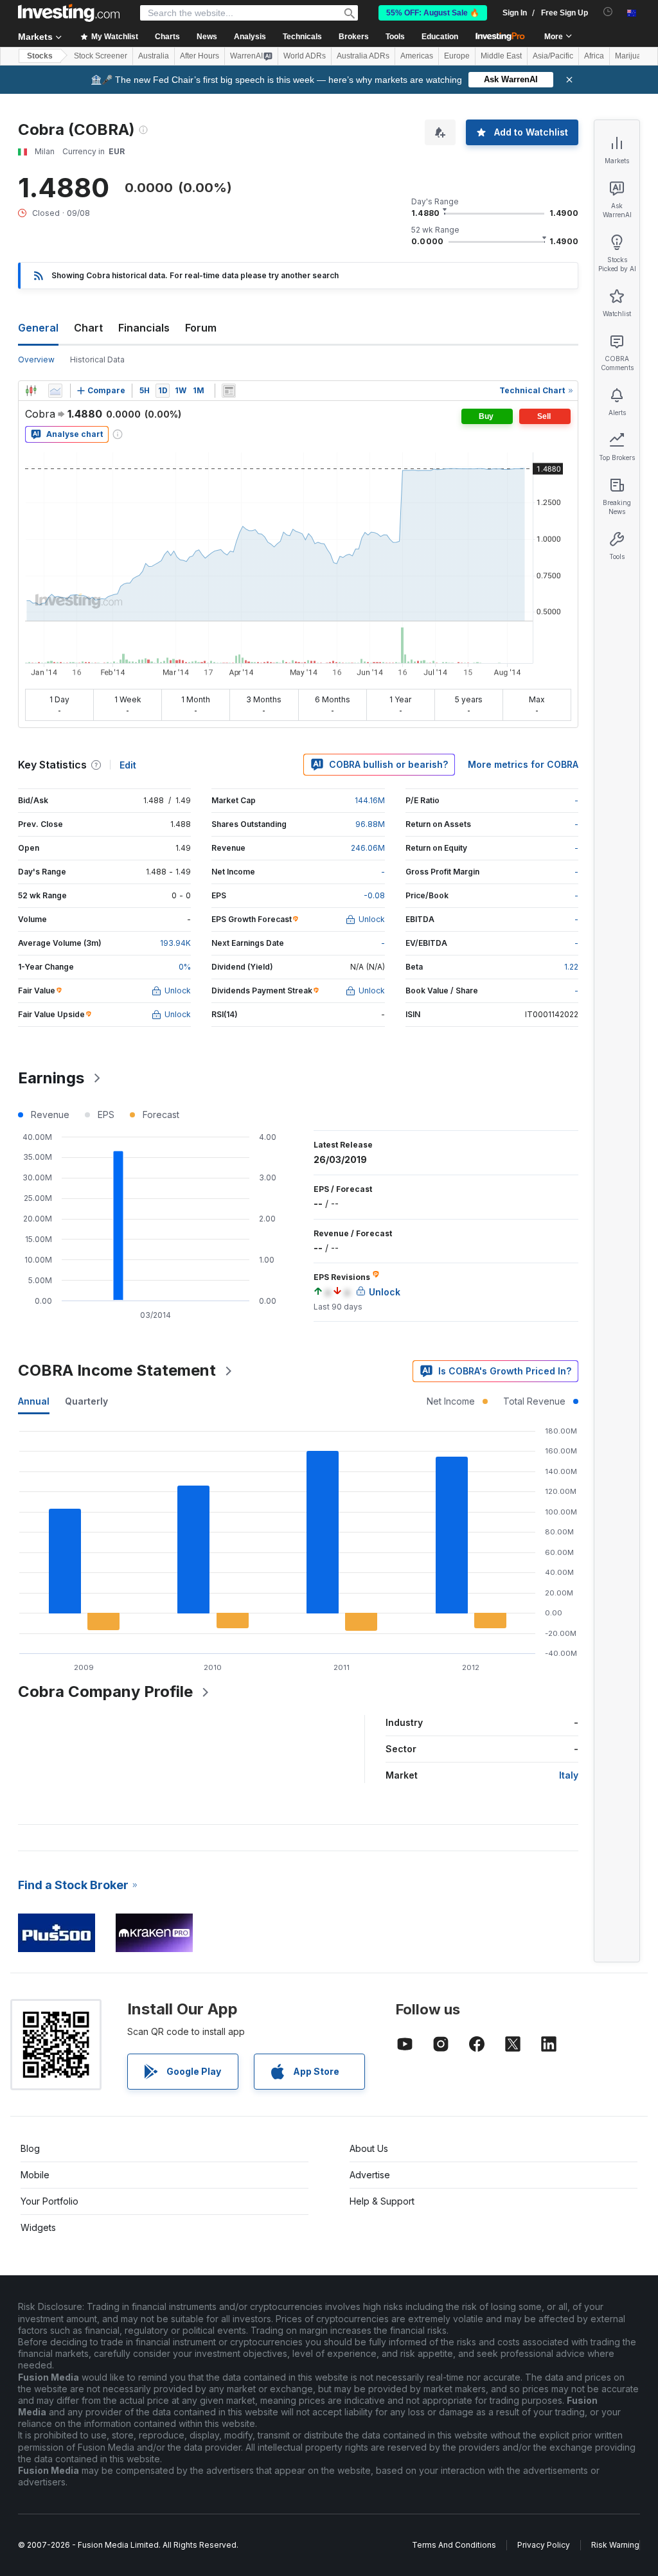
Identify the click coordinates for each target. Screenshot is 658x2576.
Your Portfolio (49, 2201)
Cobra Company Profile (105, 1692)
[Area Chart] (55, 391)
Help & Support (382, 2201)
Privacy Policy (544, 2545)
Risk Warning (615, 2545)
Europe (457, 56)
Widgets (38, 2227)
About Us (369, 2148)
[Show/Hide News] (229, 391)
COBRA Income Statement (117, 1370)
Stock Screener (101, 56)
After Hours (200, 56)
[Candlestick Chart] (31, 391)
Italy (569, 1775)
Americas (417, 56)
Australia (154, 56)
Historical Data (97, 360)
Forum (201, 328)
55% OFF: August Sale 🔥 (433, 13)
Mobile (35, 2175)
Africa (594, 56)
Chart (88, 328)
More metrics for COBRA (523, 764)
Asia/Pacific (553, 56)
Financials (144, 328)
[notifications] (608, 12)
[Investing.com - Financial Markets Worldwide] (69, 13)
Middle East (501, 56)
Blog (30, 2148)
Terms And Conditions (454, 2545)
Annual (34, 1401)
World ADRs (305, 56)
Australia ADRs (363, 56)
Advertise (370, 2175)
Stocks (40, 56)
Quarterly (86, 1401)
